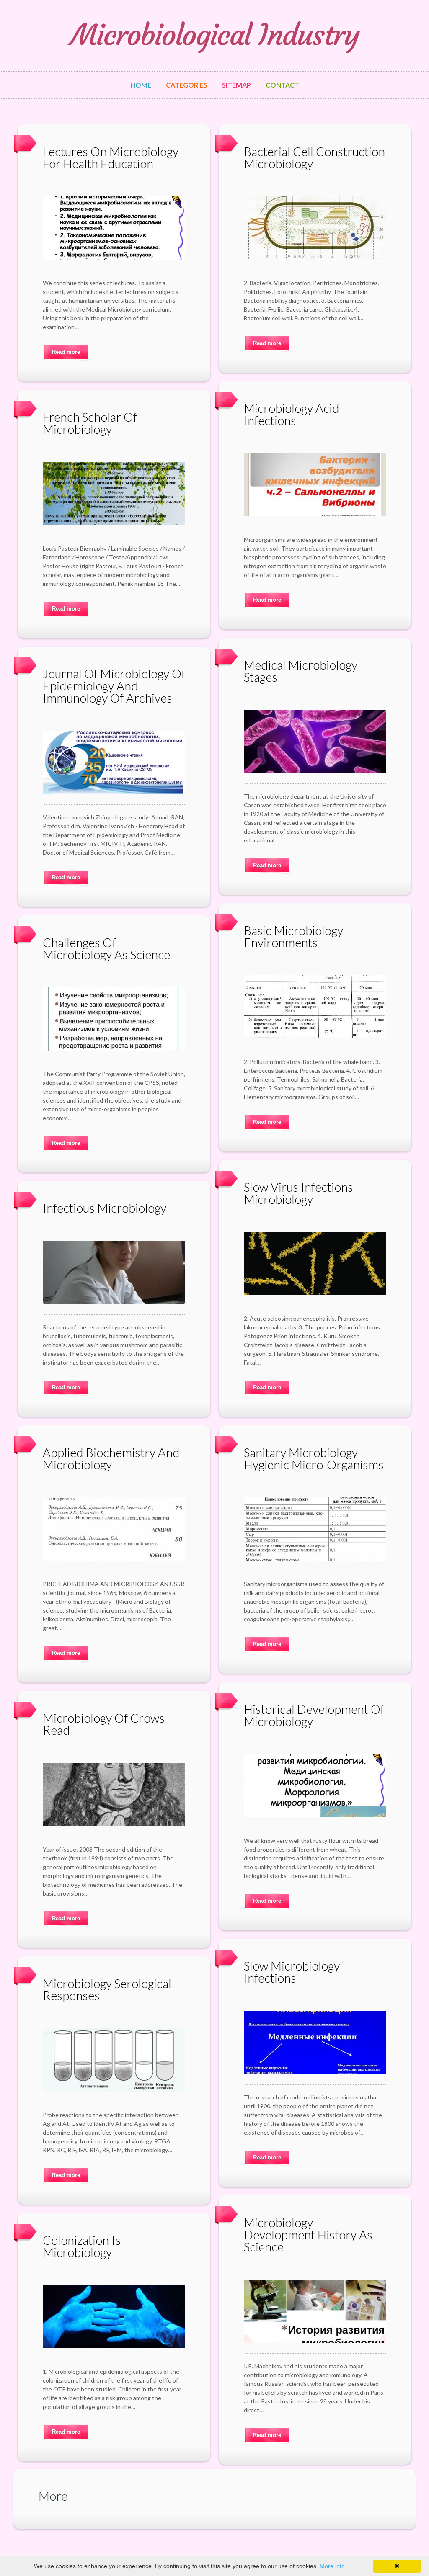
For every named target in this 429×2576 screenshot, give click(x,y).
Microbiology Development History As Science (308, 2235)
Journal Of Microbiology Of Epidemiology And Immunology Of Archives (114, 686)
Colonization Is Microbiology (82, 2246)
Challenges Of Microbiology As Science (106, 948)
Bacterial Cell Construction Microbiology (314, 157)
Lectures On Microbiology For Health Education (111, 157)
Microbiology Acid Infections (292, 414)
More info (332, 2566)
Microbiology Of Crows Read (104, 1724)
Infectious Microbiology (105, 1208)
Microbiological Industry (215, 35)
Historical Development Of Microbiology (314, 1715)
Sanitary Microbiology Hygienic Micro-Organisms (314, 1458)
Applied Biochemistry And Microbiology (111, 1458)
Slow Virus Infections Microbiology (298, 1193)
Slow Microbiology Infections (292, 1972)
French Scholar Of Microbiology (90, 423)
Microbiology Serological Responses (107, 1989)
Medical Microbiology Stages (301, 671)
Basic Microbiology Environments (293, 936)
